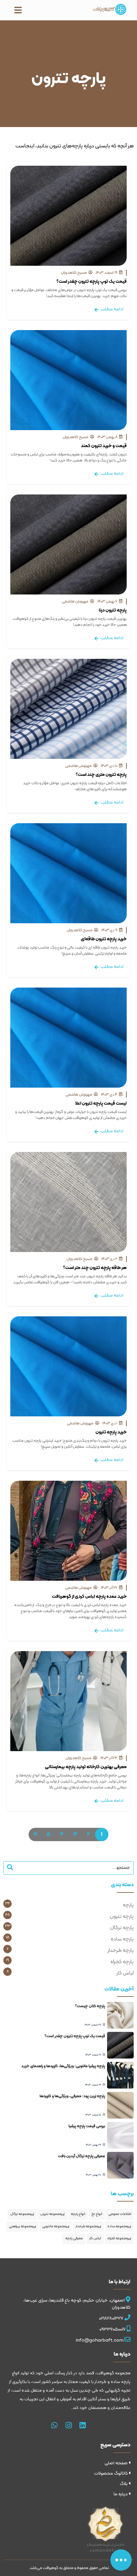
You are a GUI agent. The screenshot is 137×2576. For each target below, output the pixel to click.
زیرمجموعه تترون (52, 2214)
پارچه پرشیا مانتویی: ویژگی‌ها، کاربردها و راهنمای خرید (63, 2066)
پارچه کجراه (122, 1962)
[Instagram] (68, 2426)
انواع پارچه (78, 2214)
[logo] (110, 9)
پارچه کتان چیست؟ (90, 2006)
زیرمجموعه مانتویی (56, 2226)
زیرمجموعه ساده (119, 2226)
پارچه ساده (122, 1939)
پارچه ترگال (122, 1928)
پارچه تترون (122, 1916)
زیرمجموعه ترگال (22, 2214)
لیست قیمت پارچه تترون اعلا (101, 1103)
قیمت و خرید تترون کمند (104, 446)
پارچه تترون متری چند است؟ (101, 775)
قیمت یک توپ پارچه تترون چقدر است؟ (92, 282)
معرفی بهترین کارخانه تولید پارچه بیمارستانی (86, 1767)
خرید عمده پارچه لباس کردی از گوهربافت (89, 1597)
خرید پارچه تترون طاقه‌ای (104, 939)
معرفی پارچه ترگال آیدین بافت (81, 2156)
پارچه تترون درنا (113, 610)
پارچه (128, 1905)
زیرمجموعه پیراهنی (22, 2226)
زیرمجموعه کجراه (119, 2238)
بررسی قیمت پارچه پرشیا (87, 2126)
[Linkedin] (83, 2426)
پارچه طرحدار (121, 1951)
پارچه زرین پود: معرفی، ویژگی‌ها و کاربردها (72, 2096)
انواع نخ (97, 2214)
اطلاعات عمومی (120, 2214)
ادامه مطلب (111, 309)
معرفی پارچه (74, 2238)
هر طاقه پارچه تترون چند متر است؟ (95, 1268)
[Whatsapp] (55, 2426)
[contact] (121, 2560)
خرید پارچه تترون (111, 1432)
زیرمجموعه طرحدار (88, 2226)
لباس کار (125, 1973)
